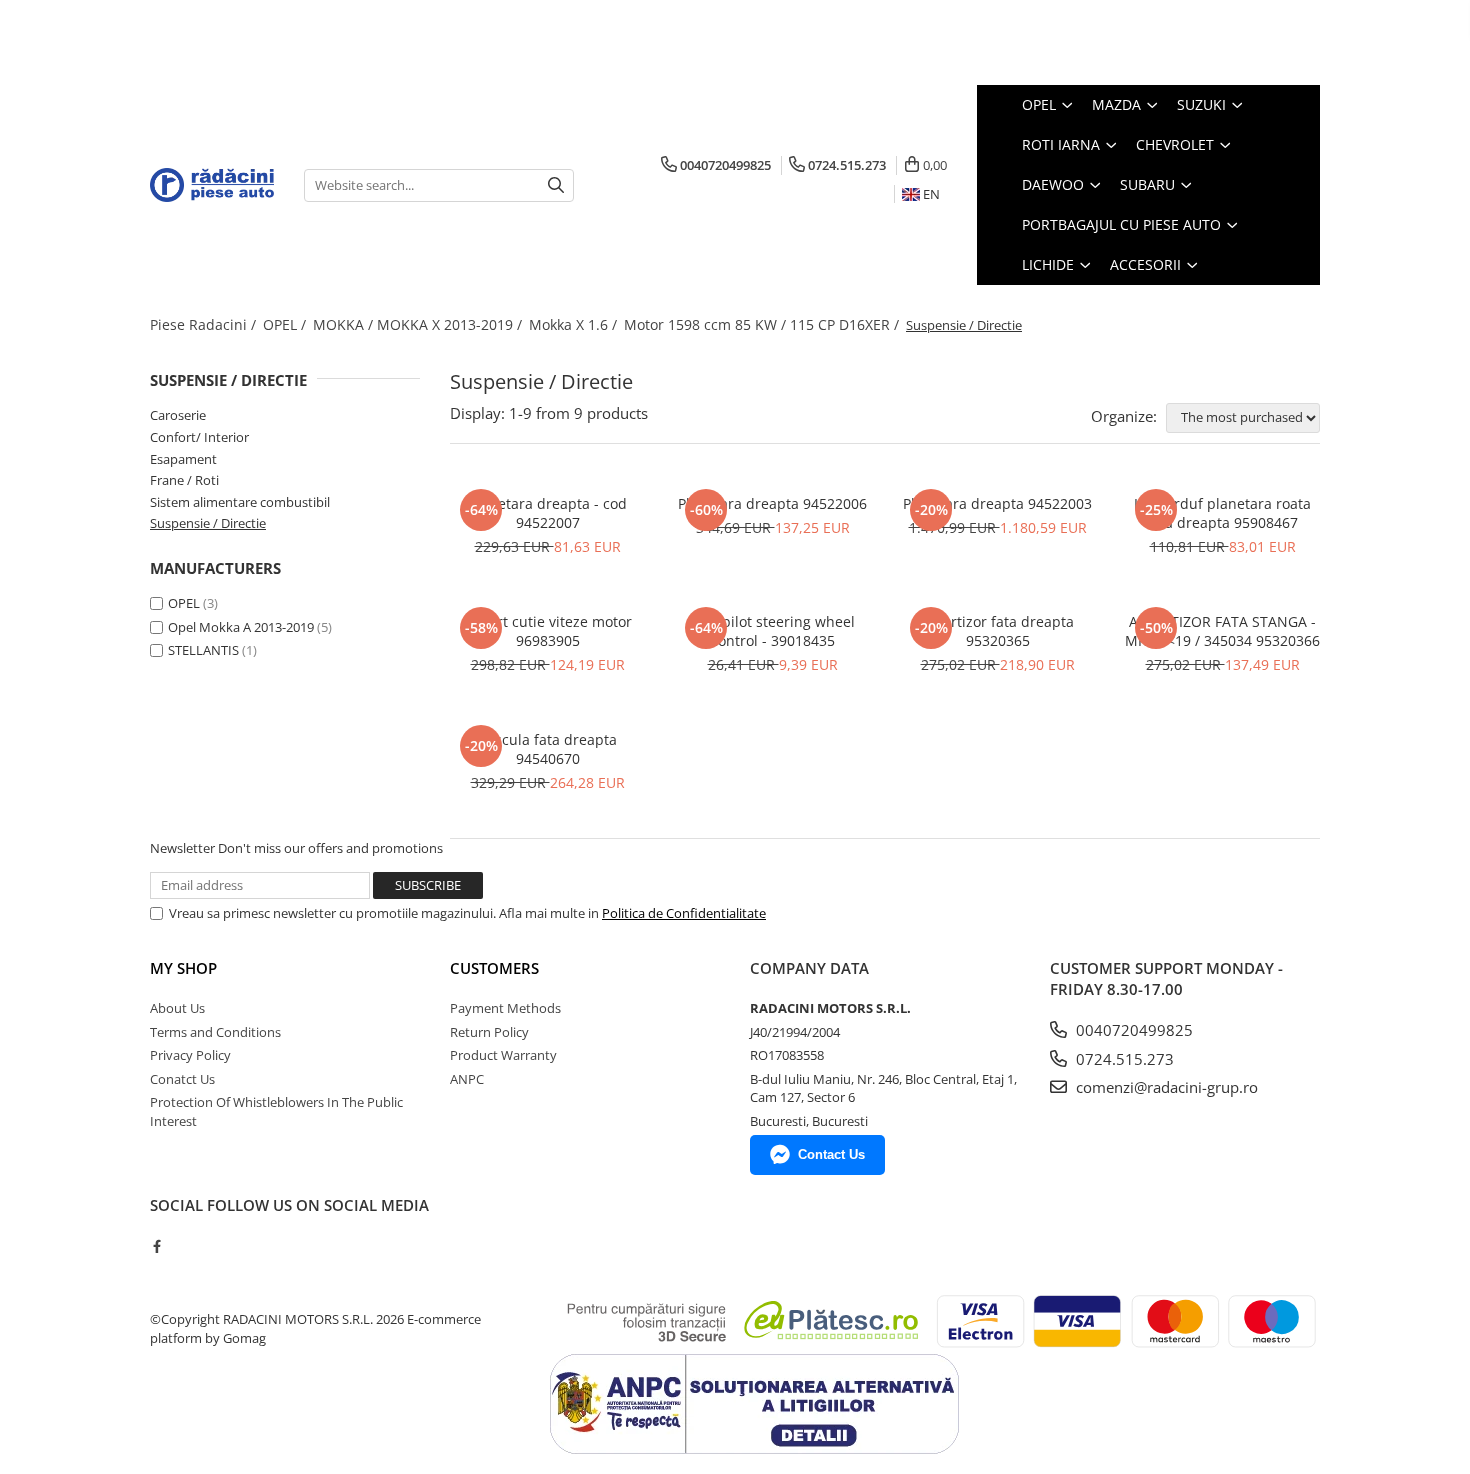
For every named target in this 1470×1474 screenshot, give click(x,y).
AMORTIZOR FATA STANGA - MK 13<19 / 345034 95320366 (1222, 631)
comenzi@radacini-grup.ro (1165, 1087)
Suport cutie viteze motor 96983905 (547, 631)
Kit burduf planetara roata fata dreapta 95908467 (1222, 513)
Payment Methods (505, 1008)
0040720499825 (1132, 1030)
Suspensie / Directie (208, 523)
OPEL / (286, 324)
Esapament (183, 459)
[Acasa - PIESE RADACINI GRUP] (212, 185)
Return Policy (489, 1032)
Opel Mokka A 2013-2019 (241, 627)
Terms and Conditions (215, 1032)
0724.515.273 (1123, 1059)
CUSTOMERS (494, 968)
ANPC (467, 1079)
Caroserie (178, 415)
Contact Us (831, 1154)
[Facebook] (156, 1246)
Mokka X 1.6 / (575, 324)
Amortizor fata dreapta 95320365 (997, 631)
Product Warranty (503, 1055)
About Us (177, 1008)
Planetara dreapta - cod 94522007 (548, 513)
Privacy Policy (190, 1055)
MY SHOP (183, 968)
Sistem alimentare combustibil (240, 502)
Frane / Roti (184, 480)
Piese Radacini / (205, 324)
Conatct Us (182, 1079)
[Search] (556, 185)
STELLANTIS (203, 650)
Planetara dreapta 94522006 (772, 503)
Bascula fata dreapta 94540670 (547, 749)
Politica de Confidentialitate (684, 913)
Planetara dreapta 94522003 (997, 503)
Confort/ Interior (199, 437)
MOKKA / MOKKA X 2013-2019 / (419, 324)
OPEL (184, 603)
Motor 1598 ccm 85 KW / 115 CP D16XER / (763, 324)
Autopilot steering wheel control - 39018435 (773, 631)
